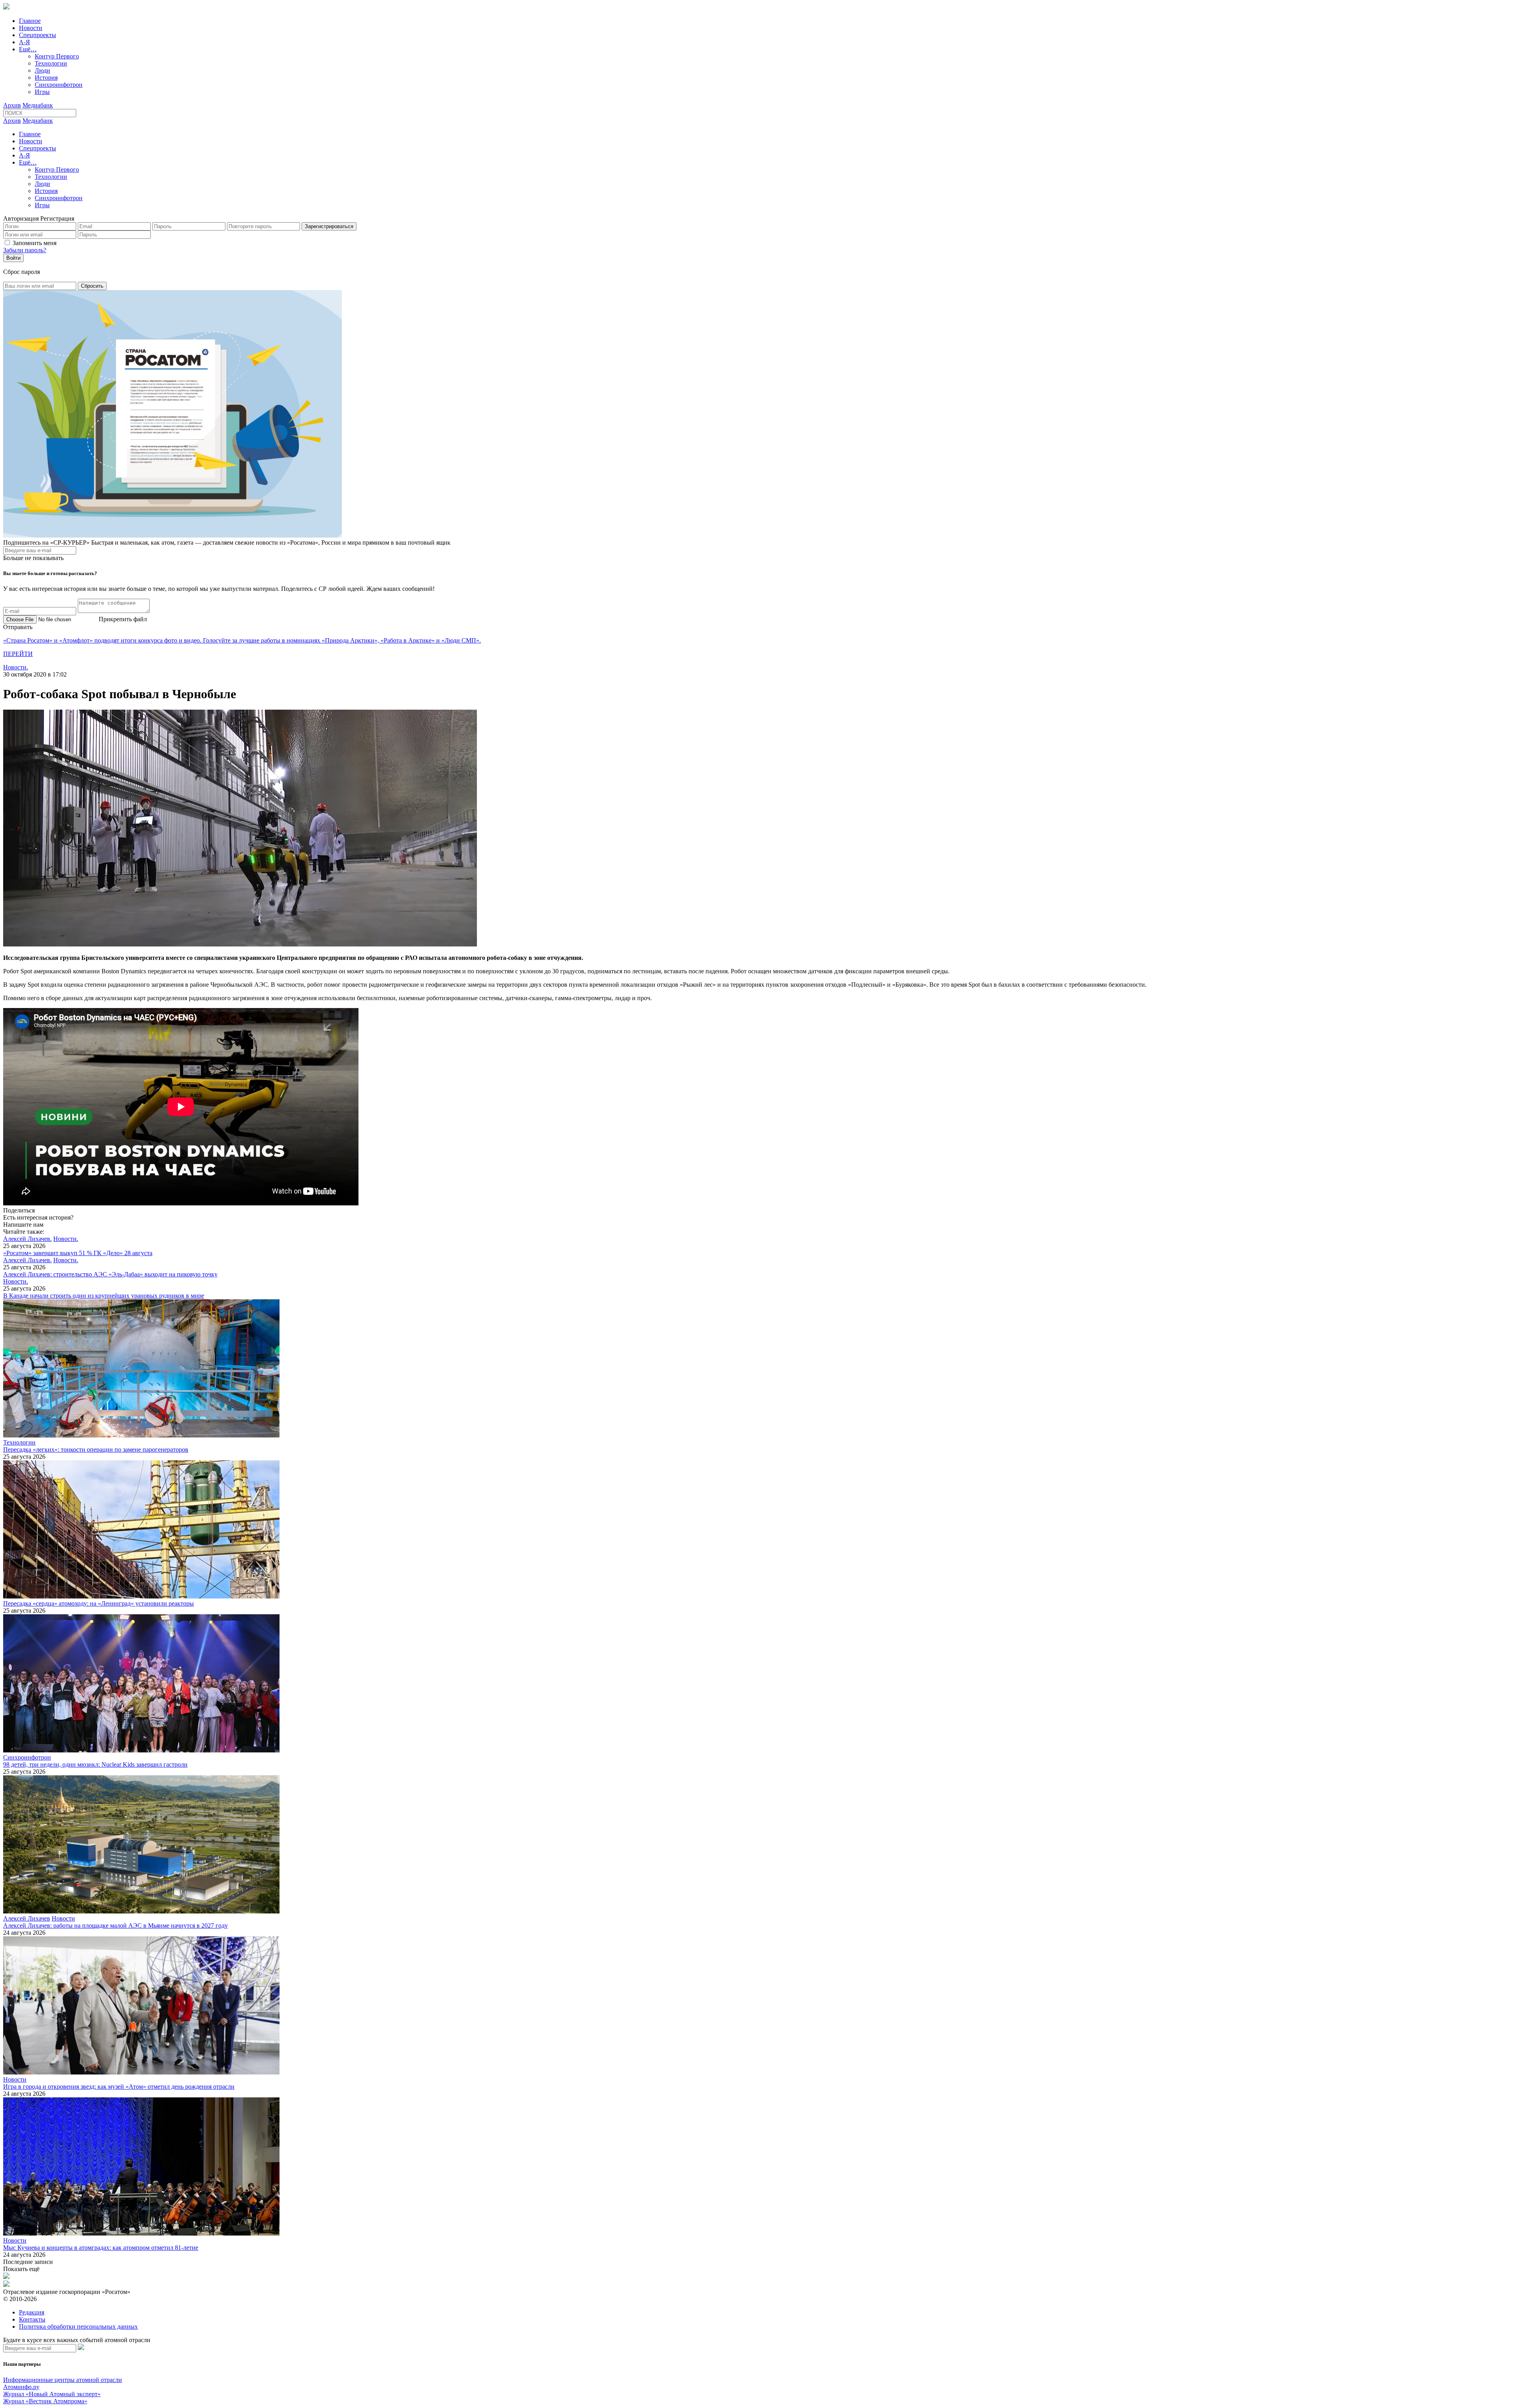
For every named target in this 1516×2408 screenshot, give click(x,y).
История (46, 78)
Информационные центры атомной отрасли (63, 2380)
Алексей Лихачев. (27, 1239)
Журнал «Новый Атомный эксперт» (52, 2394)
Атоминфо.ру (21, 2387)
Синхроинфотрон (59, 85)
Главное (30, 21)
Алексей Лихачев (27, 1918)
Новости (31, 28)
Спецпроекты (38, 35)
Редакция (32, 2312)
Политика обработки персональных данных (78, 2326)
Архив (12, 105)
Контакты (32, 2319)
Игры (42, 92)
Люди (42, 70)
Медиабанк (38, 105)
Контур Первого (57, 56)
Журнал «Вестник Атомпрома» (45, 2401)
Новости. (16, 667)
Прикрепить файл (123, 619)
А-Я (24, 42)
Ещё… (28, 49)
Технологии (51, 63)
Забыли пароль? (25, 250)
